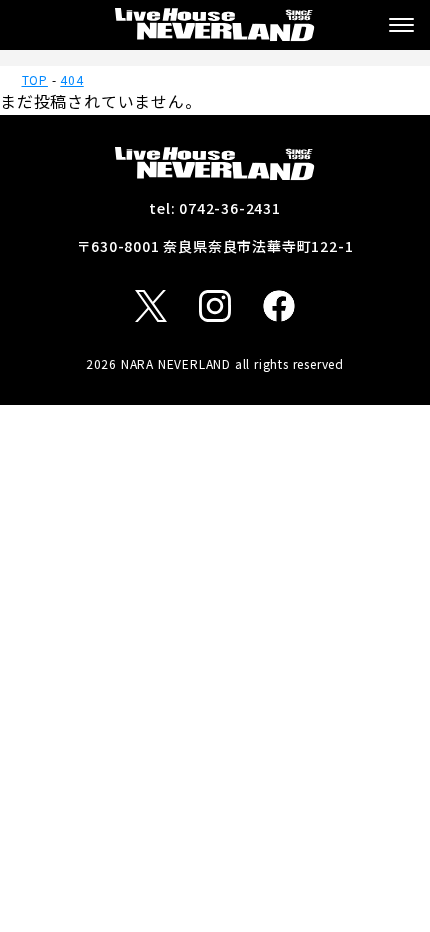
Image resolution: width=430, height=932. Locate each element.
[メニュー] (401, 25)
